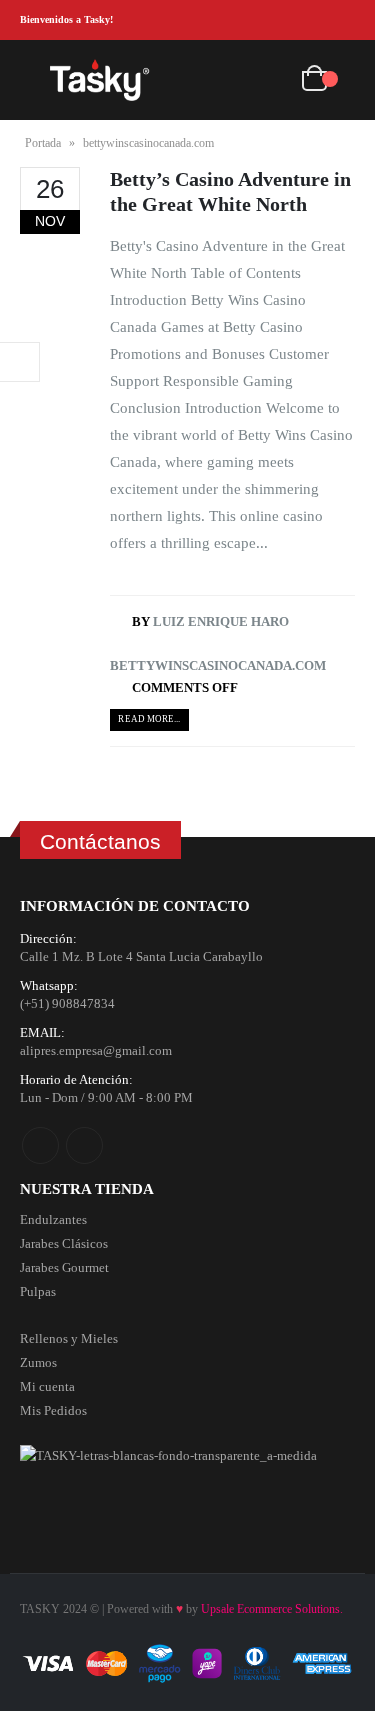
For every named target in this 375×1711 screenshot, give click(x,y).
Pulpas (38, 1291)
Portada (43, 143)
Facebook (40, 1145)
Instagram (84, 1145)
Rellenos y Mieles (69, 1338)
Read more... (149, 719)
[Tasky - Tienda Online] (100, 79)
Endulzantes (53, 1219)
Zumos (38, 1362)
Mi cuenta (47, 1386)
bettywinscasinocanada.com (218, 665)
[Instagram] (341, 20)
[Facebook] (310, 20)
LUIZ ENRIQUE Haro (221, 621)
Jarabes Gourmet (64, 1267)
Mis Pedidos (53, 1410)
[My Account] (271, 80)
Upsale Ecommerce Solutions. (272, 1609)
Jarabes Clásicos (64, 1243)
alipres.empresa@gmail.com (96, 1050)
